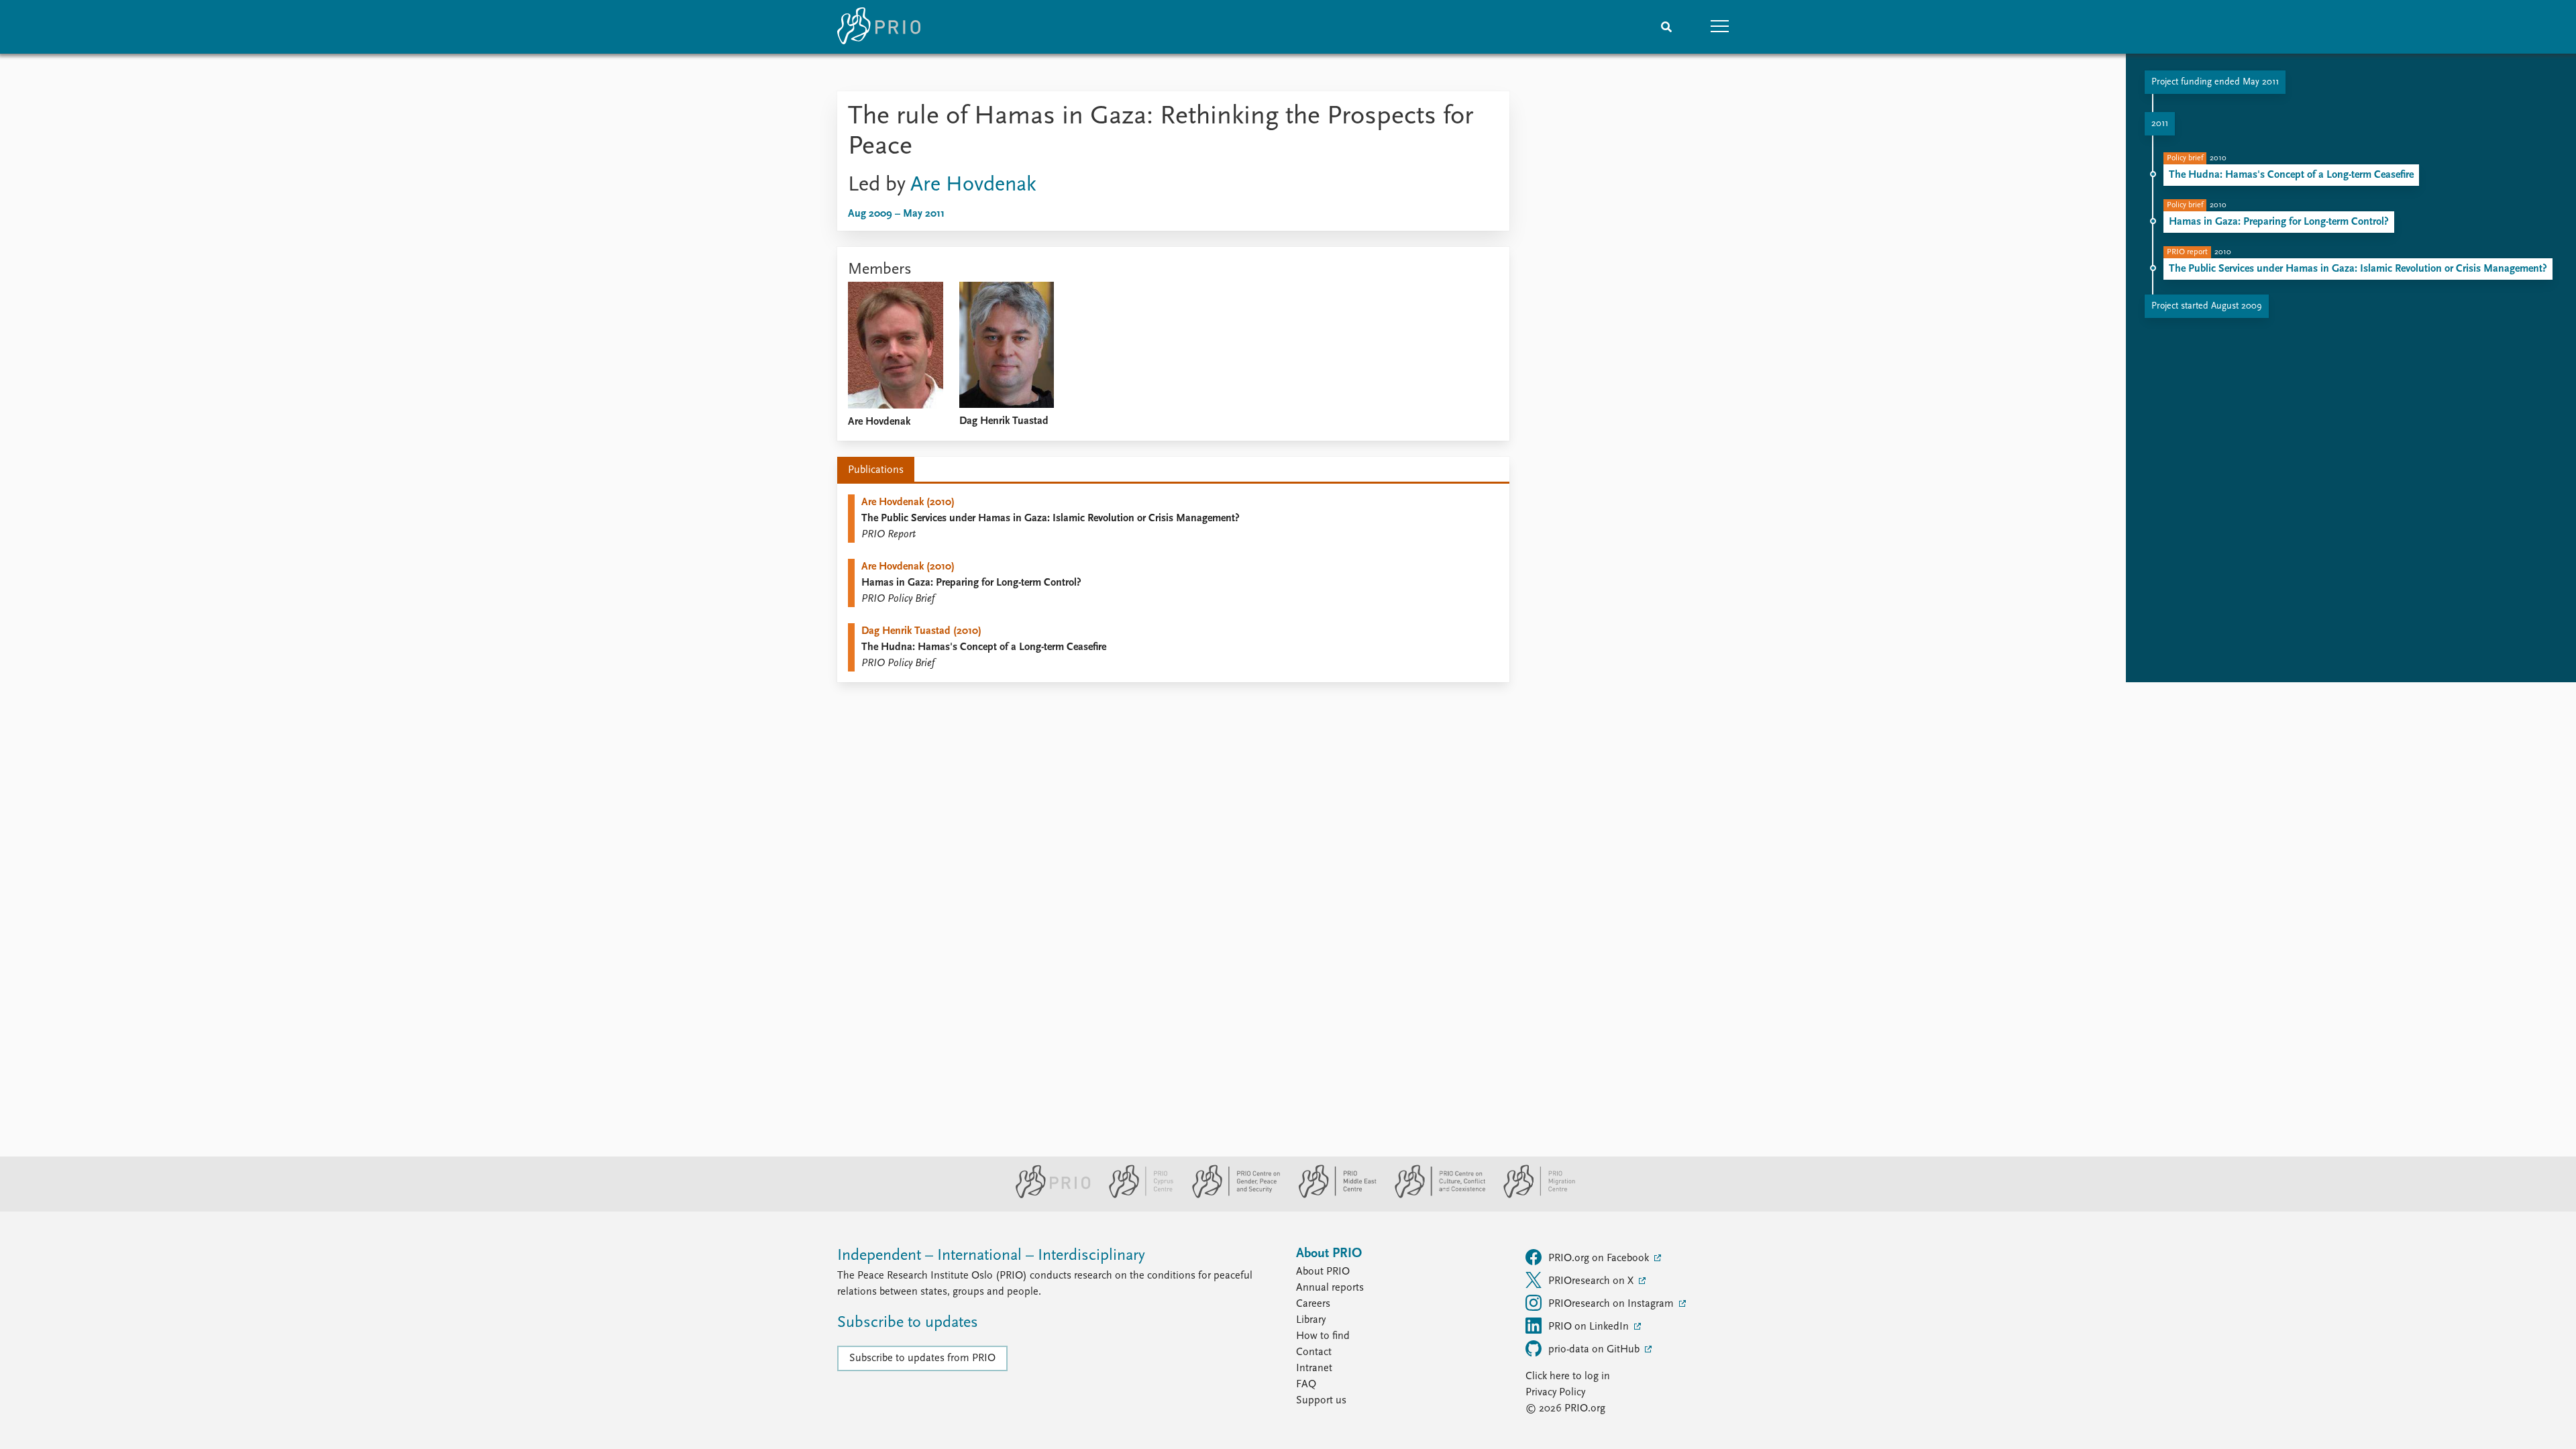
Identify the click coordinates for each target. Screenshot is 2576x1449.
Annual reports (1330, 1288)
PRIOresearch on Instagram (1612, 1304)
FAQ (1306, 1385)
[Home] (879, 27)
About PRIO (1323, 1272)
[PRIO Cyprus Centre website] (1136, 1195)
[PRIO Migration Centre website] (1532, 1195)
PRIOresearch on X (1592, 1281)
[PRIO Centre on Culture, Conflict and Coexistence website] (1435, 1195)
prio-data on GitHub (1595, 1350)
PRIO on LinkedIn (1590, 1327)
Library (1311, 1320)
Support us (1321, 1401)
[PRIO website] (1048, 1195)
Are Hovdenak (973, 185)
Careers (1313, 1304)
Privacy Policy (1555, 1393)
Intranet (1314, 1368)
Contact (1314, 1352)
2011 (2160, 124)
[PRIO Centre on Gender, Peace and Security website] (1231, 1195)
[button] (1720, 27)
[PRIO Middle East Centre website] (1332, 1195)
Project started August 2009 (2207, 306)
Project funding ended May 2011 (2215, 82)
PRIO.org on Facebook (1600, 1258)
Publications (876, 470)
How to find (1323, 1336)
